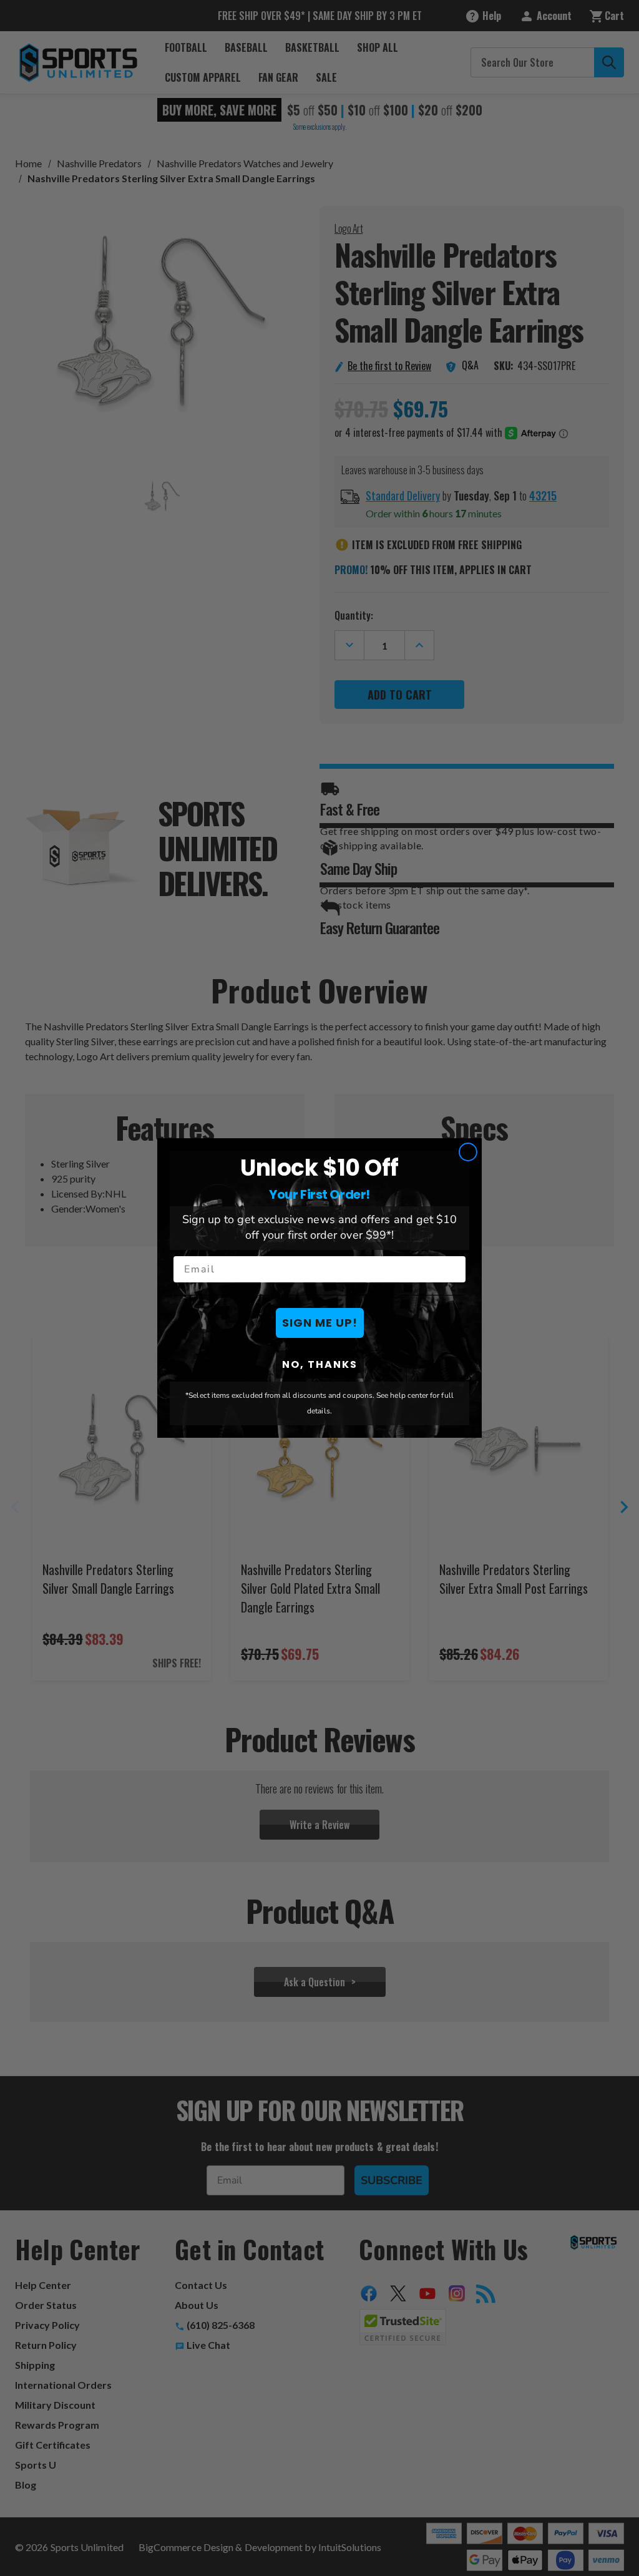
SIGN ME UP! (320, 1323)
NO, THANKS (320, 1364)
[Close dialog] (468, 1152)
